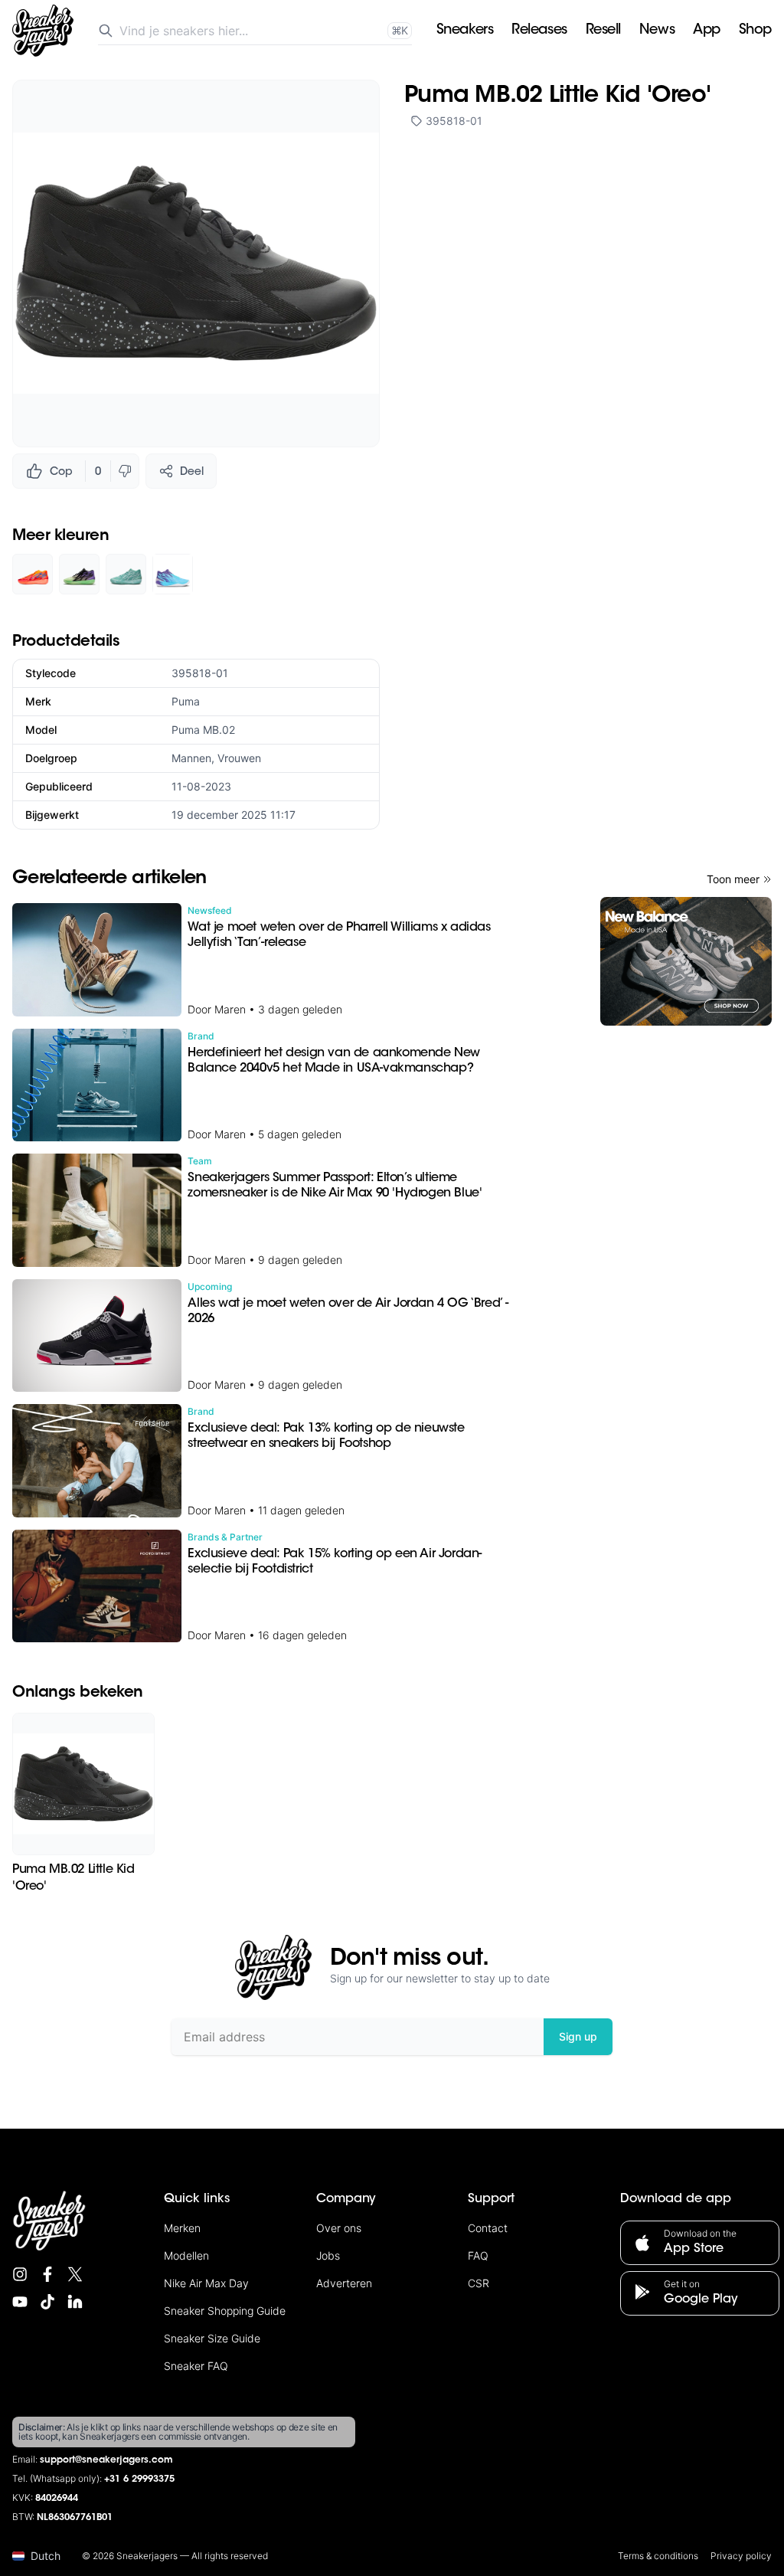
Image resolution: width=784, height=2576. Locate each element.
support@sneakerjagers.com (106, 2460)
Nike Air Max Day (206, 2283)
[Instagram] (20, 2274)
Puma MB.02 (203, 730)
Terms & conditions (658, 2556)
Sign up (578, 2036)
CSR (479, 2283)
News (657, 31)
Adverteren (344, 2283)
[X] (75, 2274)
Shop (755, 31)
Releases (539, 31)
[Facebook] (47, 2274)
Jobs (328, 2255)
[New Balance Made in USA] (686, 961)
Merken (182, 2228)
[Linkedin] (75, 2302)
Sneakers (465, 31)
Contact (488, 2228)
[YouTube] (20, 2302)
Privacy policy (741, 2556)
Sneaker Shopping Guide (225, 2311)
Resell (603, 31)
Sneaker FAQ (196, 2366)
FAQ (478, 2255)
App (707, 31)
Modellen (186, 2255)
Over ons (339, 2228)
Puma (186, 701)
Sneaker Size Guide (212, 2338)
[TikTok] (47, 2302)
